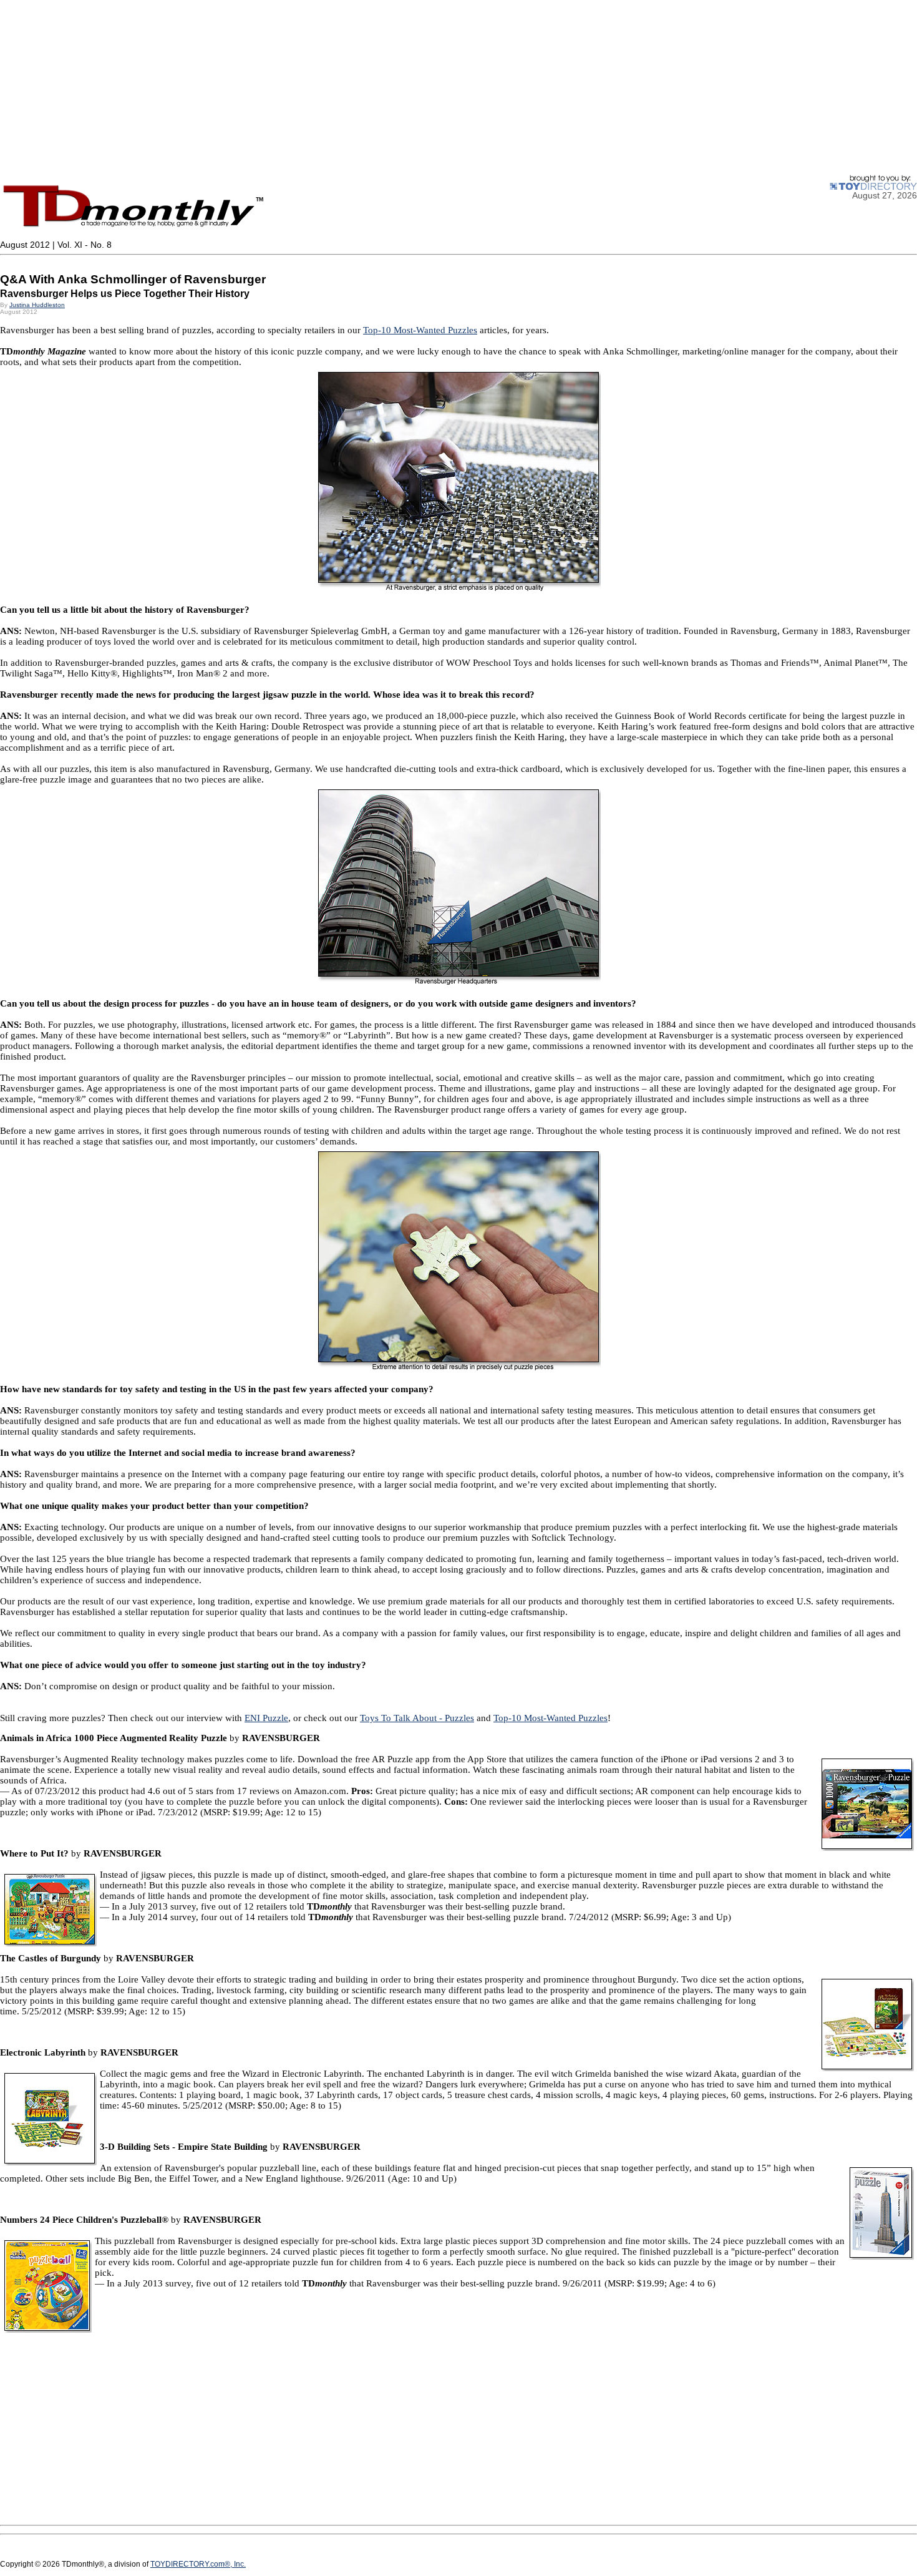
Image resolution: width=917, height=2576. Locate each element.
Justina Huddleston (37, 305)
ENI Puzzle (266, 1718)
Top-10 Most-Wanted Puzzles (420, 330)
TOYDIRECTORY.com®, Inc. (198, 2564)
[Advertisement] (374, 87)
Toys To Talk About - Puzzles (417, 1718)
